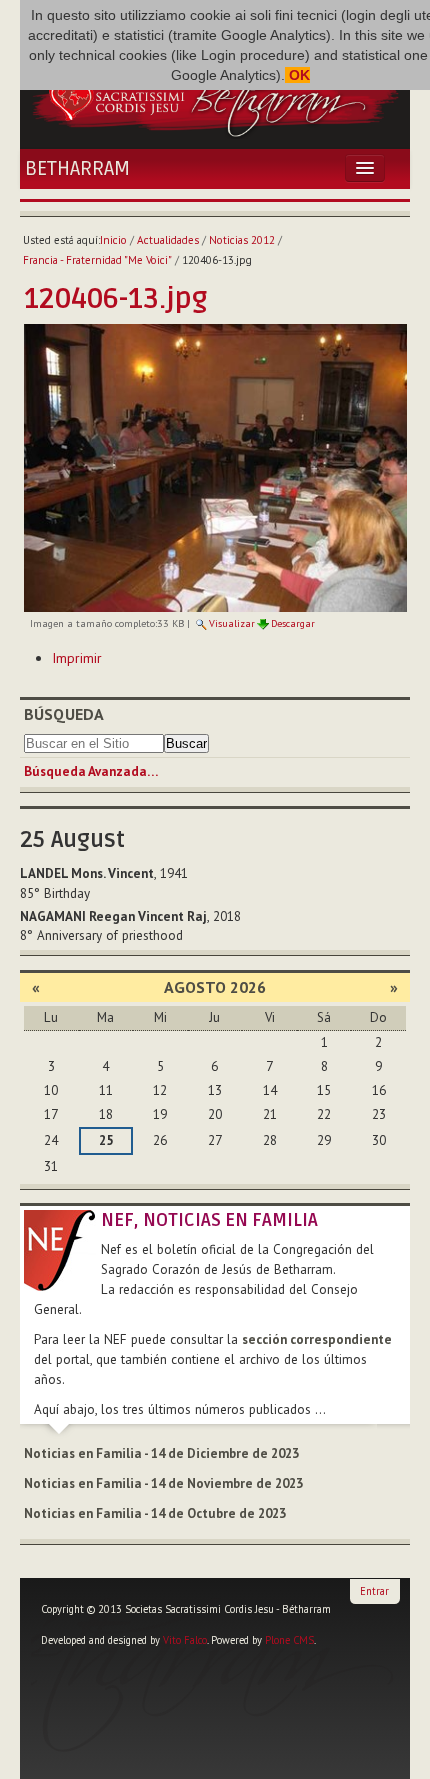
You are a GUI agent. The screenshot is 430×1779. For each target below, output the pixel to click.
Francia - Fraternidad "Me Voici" (97, 260)
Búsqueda (64, 714)
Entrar (374, 1591)
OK (297, 75)
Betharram (77, 169)
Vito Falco (185, 1640)
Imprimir (77, 658)
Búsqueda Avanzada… (91, 771)
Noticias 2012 (242, 240)
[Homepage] (215, 95)
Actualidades (168, 240)
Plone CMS (289, 1640)
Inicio (113, 240)
